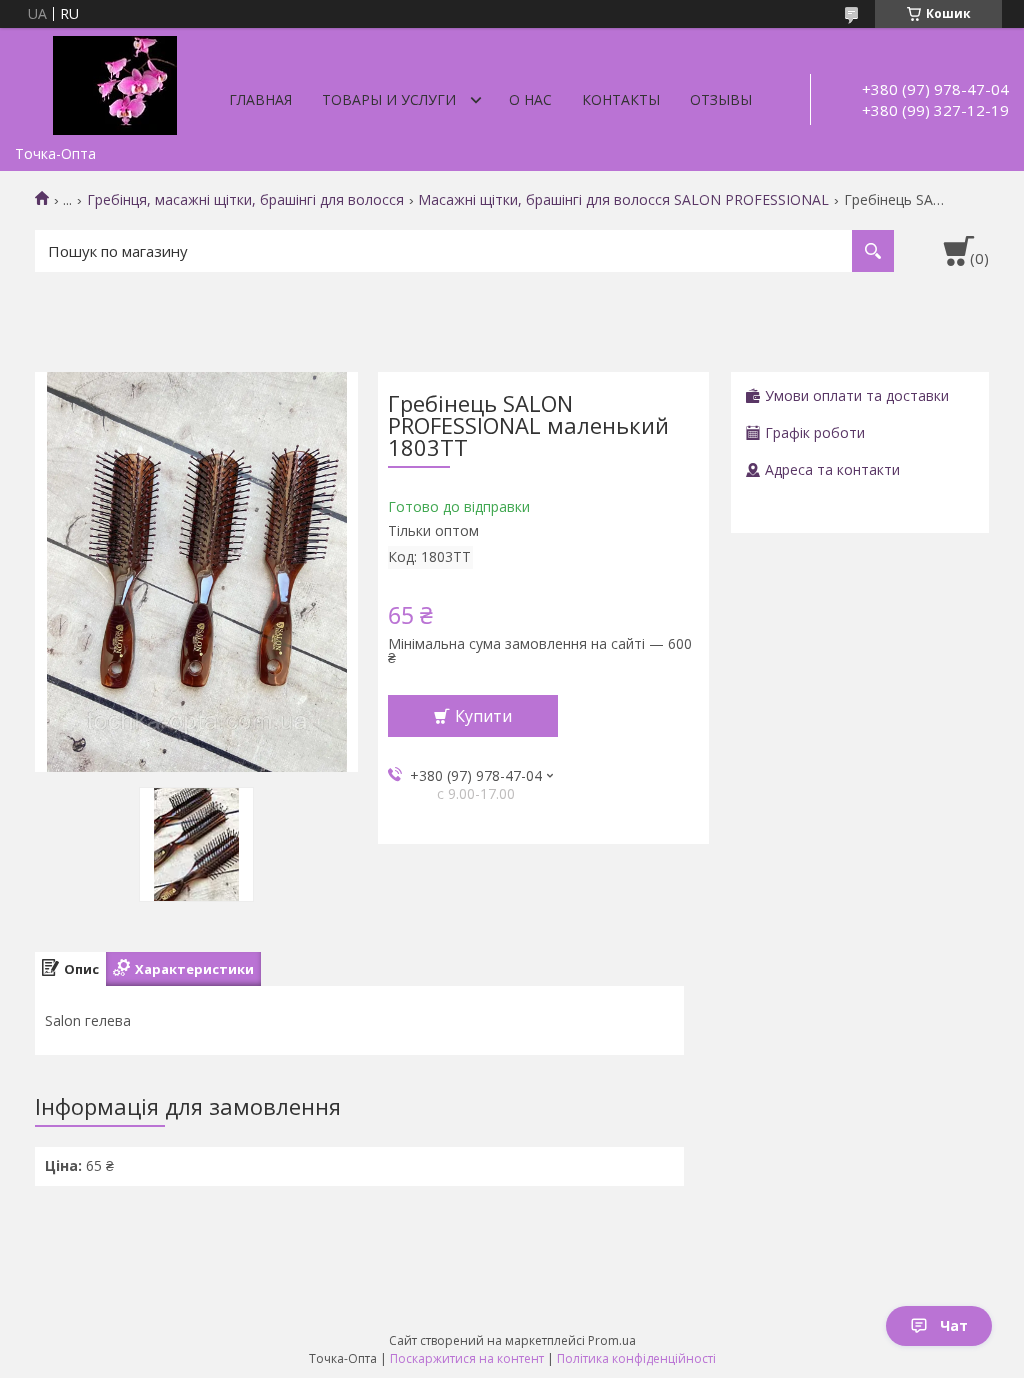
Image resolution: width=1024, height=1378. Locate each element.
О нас (530, 99)
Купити (483, 716)
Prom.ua (612, 1340)
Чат (954, 1325)
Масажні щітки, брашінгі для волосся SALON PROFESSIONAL (623, 200)
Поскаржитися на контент (467, 1358)
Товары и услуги (389, 99)
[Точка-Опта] (115, 82)
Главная (260, 99)
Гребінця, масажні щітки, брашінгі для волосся (245, 200)
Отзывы (721, 99)
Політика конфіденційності (636, 1358)
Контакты (621, 99)
